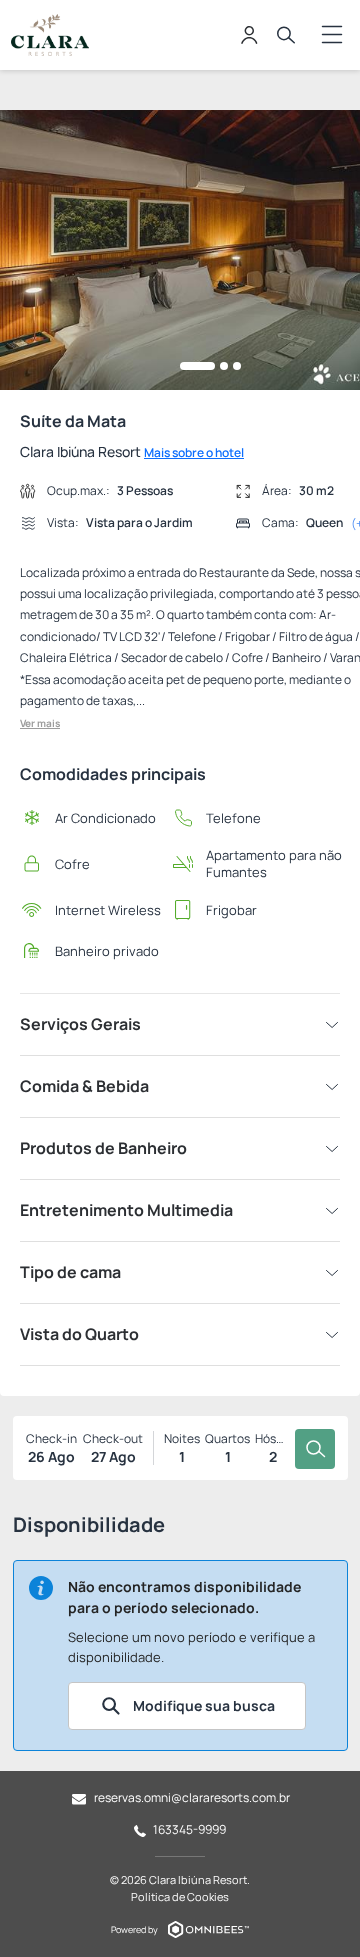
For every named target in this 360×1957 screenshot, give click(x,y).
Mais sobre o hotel (194, 452)
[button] (197, 366)
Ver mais (40, 723)
